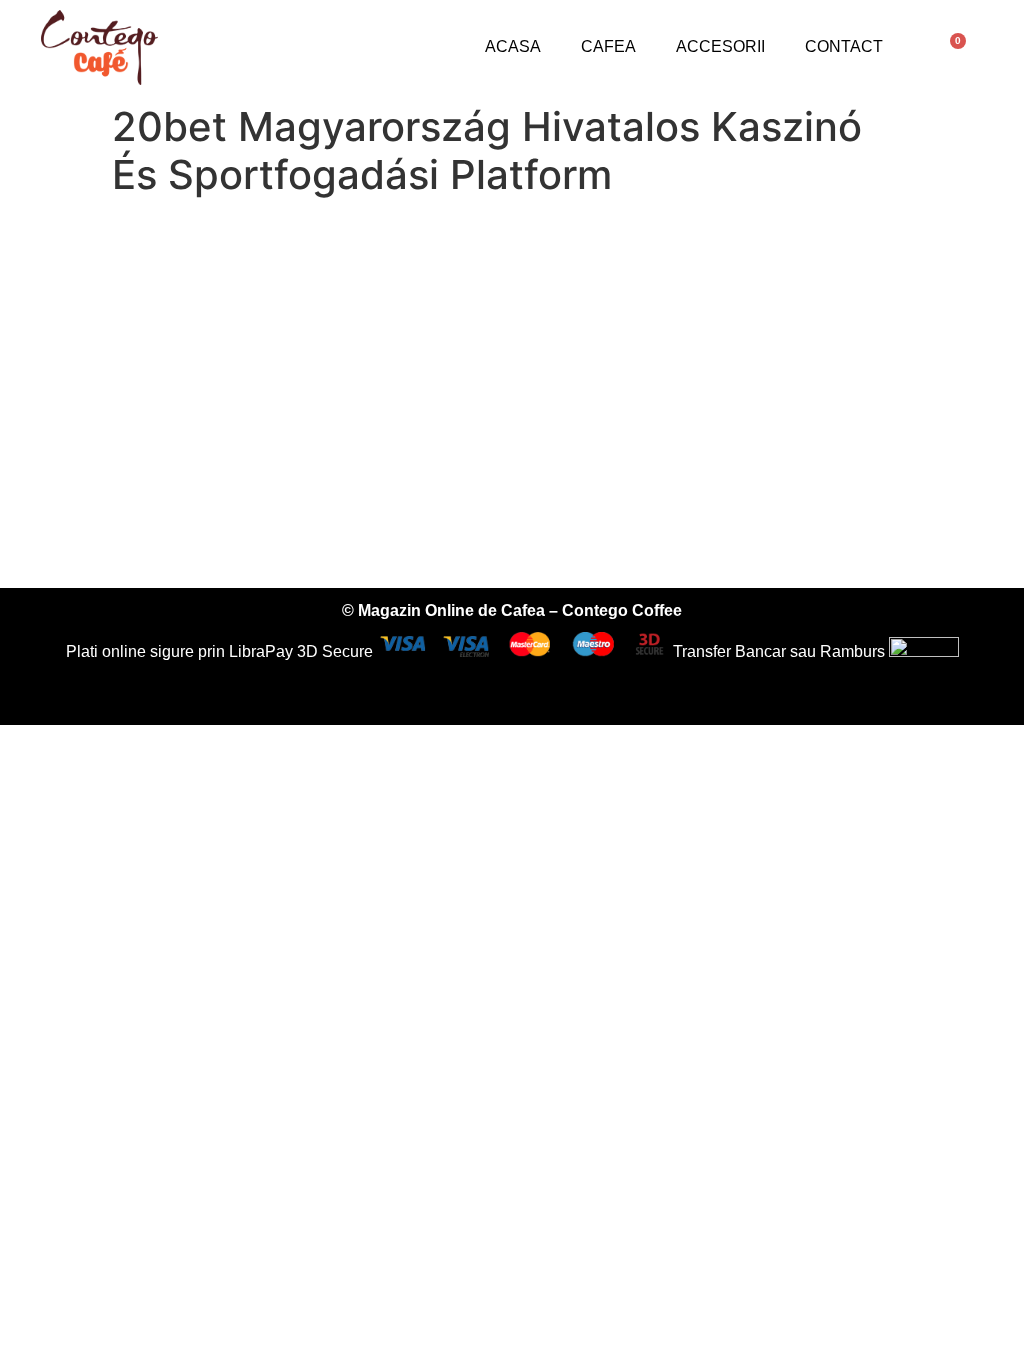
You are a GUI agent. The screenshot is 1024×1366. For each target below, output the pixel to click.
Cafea (608, 46)
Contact (844, 46)
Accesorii (720, 46)
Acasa (513, 46)
